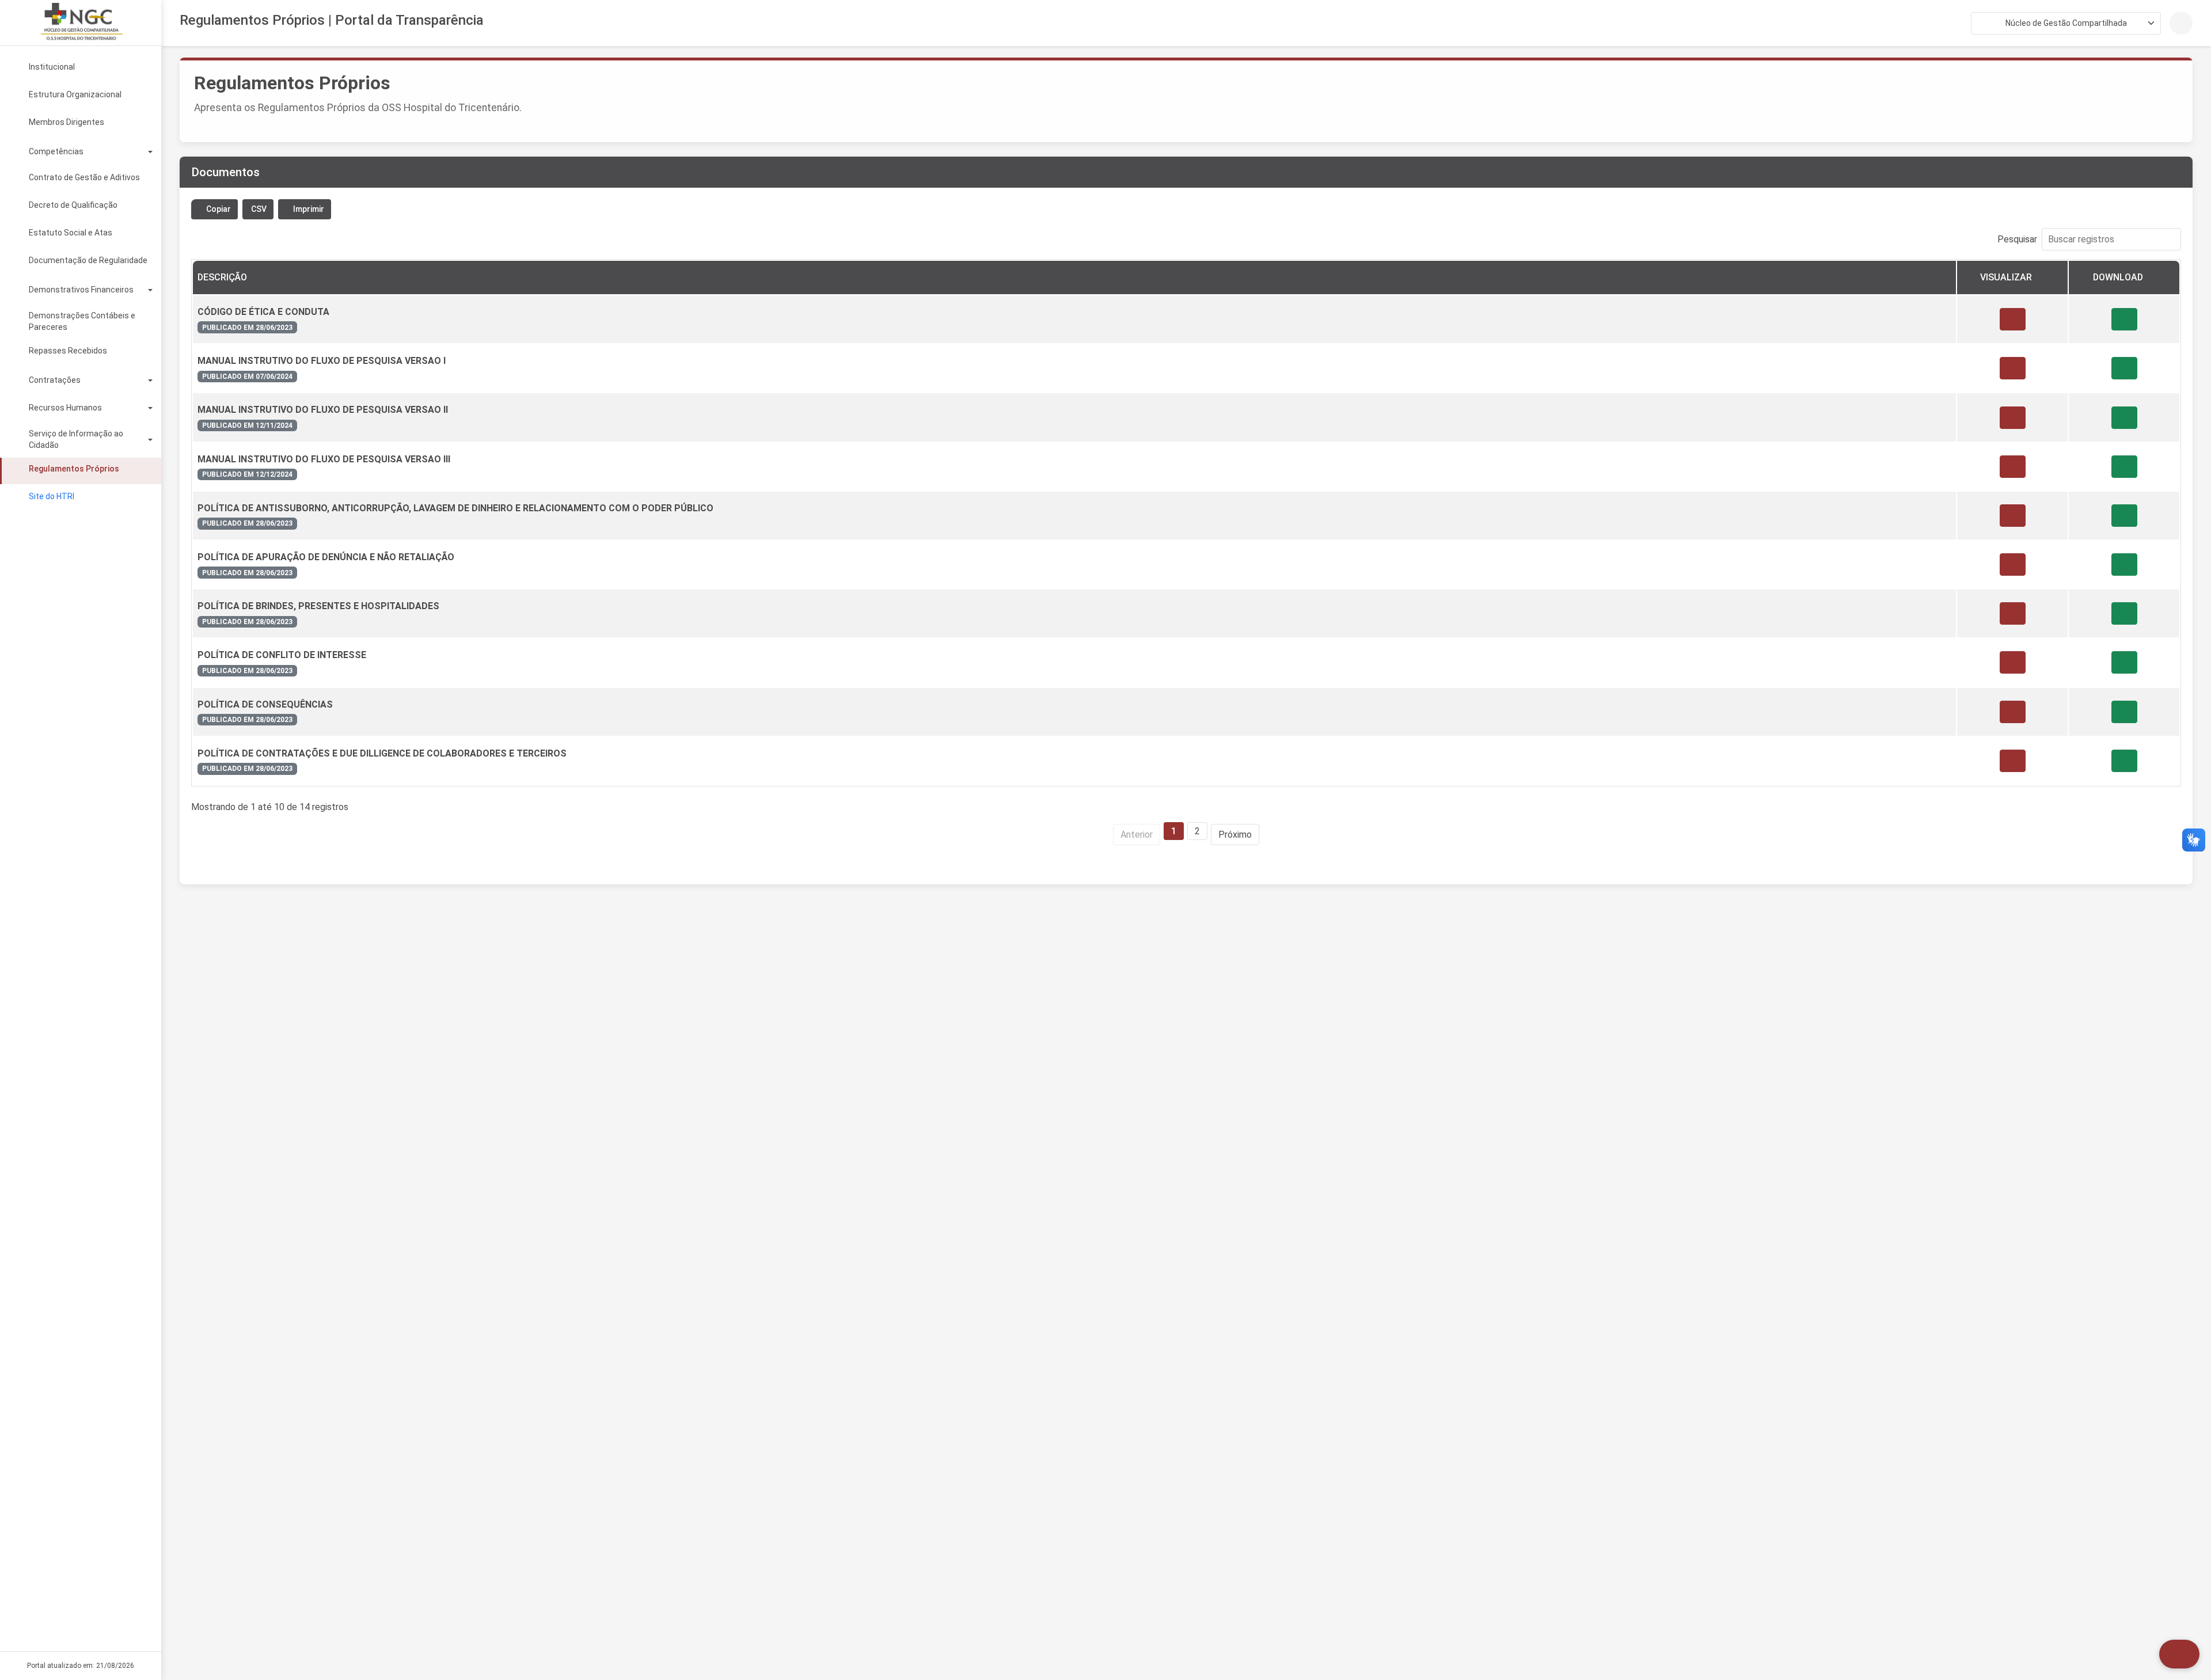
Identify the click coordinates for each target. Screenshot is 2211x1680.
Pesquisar (2017, 239)
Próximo (1235, 835)
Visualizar (2006, 277)
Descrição (222, 277)
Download (2118, 277)
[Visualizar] (2013, 319)
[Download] (2124, 319)
